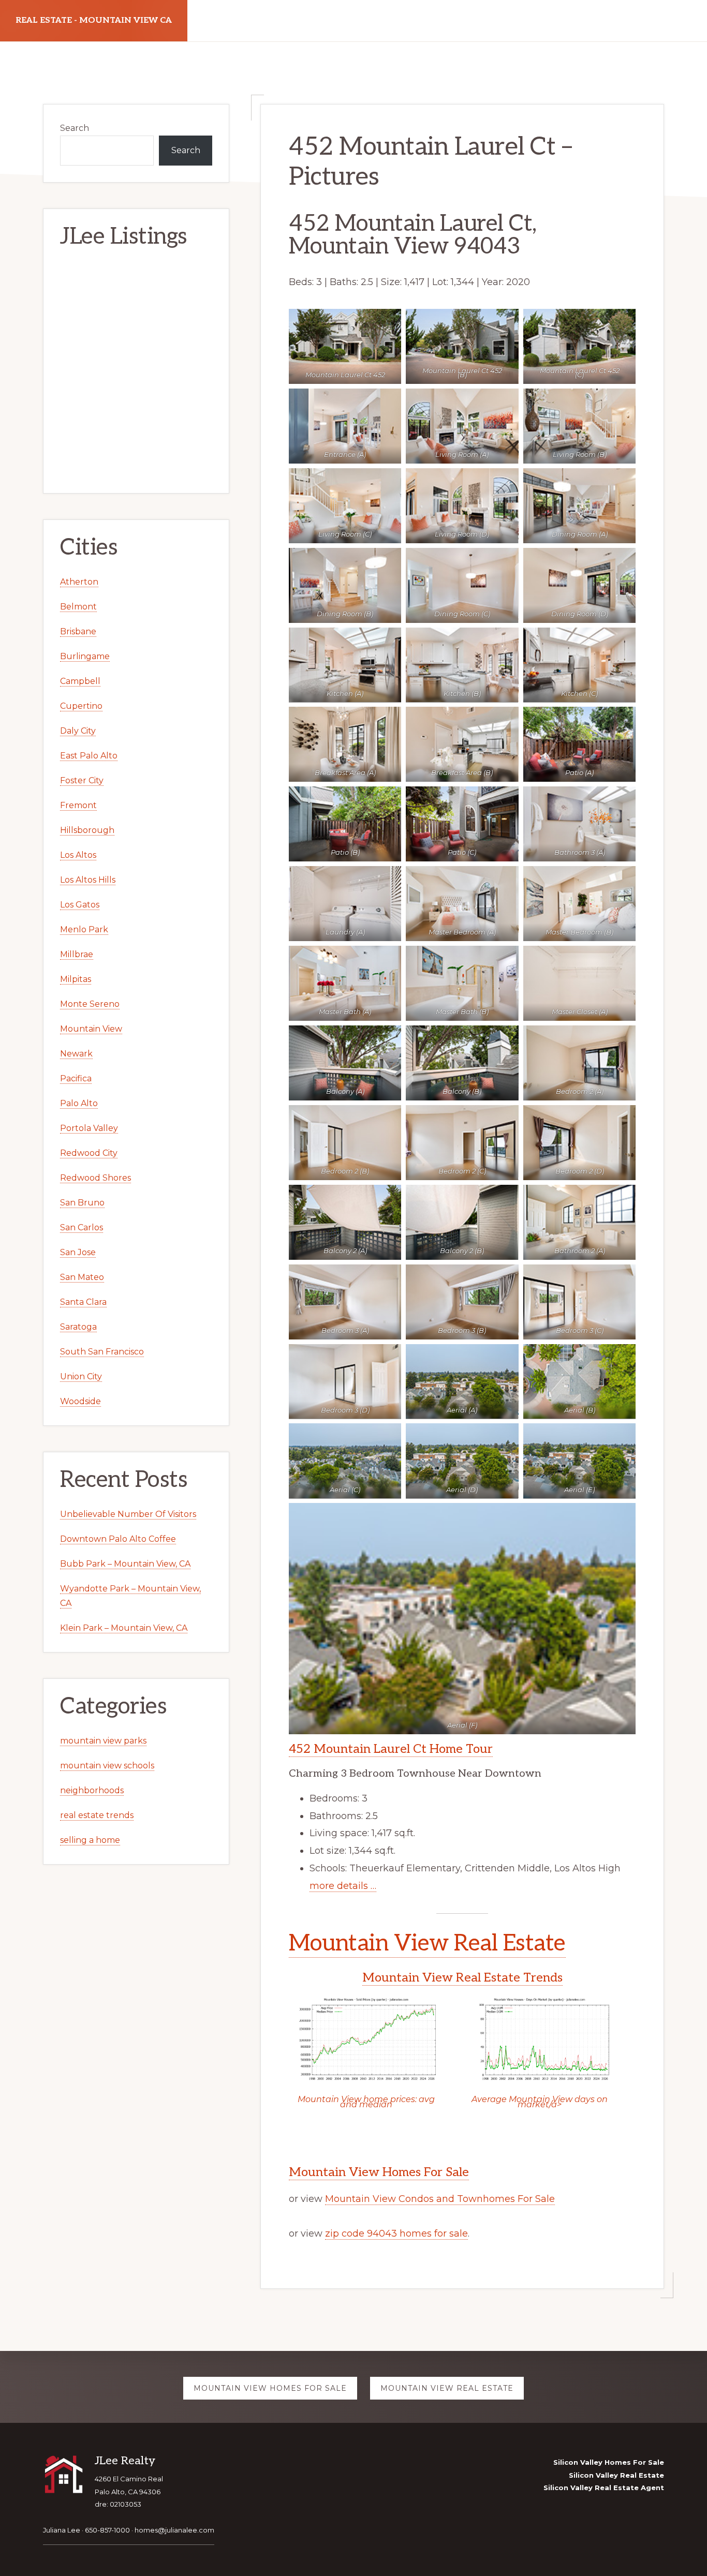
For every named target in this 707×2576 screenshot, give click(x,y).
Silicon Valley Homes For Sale (609, 2462)
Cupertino (81, 706)
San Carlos (82, 1227)
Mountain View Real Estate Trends (462, 1978)
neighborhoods (92, 1790)
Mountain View (91, 1029)
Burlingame (85, 656)
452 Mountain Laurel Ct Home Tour (391, 1749)
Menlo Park (84, 929)
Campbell (80, 681)
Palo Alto (79, 1103)
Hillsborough (87, 830)
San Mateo (82, 1277)
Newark (76, 1054)
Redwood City (89, 1153)
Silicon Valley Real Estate (616, 2475)
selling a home (90, 1840)
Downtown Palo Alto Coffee (118, 1539)
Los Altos (78, 855)
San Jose (78, 1252)
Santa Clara (83, 1302)
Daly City (78, 731)
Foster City (82, 780)
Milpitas (76, 979)
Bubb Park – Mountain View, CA (125, 1564)
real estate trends (97, 1815)
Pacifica (76, 1078)
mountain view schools (107, 1766)
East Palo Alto (89, 756)
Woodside (80, 1401)
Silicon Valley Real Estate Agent (604, 2488)
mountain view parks (103, 1741)
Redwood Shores (95, 1178)
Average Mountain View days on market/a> (540, 2102)
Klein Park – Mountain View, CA (124, 1628)
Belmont (78, 607)
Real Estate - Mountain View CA (94, 20)
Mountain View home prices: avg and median (366, 2102)
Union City (81, 1376)
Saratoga (78, 1327)
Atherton (79, 582)
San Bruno (82, 1203)
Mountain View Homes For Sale (379, 2172)
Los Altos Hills (88, 880)
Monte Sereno (90, 1004)
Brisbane (78, 631)
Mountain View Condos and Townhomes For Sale (440, 2199)
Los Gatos (80, 905)
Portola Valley (89, 1128)
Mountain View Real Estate (427, 1944)
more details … (343, 1886)
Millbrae (77, 954)
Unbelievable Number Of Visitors (128, 1514)
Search (75, 128)
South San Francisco (102, 1352)
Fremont (78, 805)
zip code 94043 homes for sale (396, 2233)
